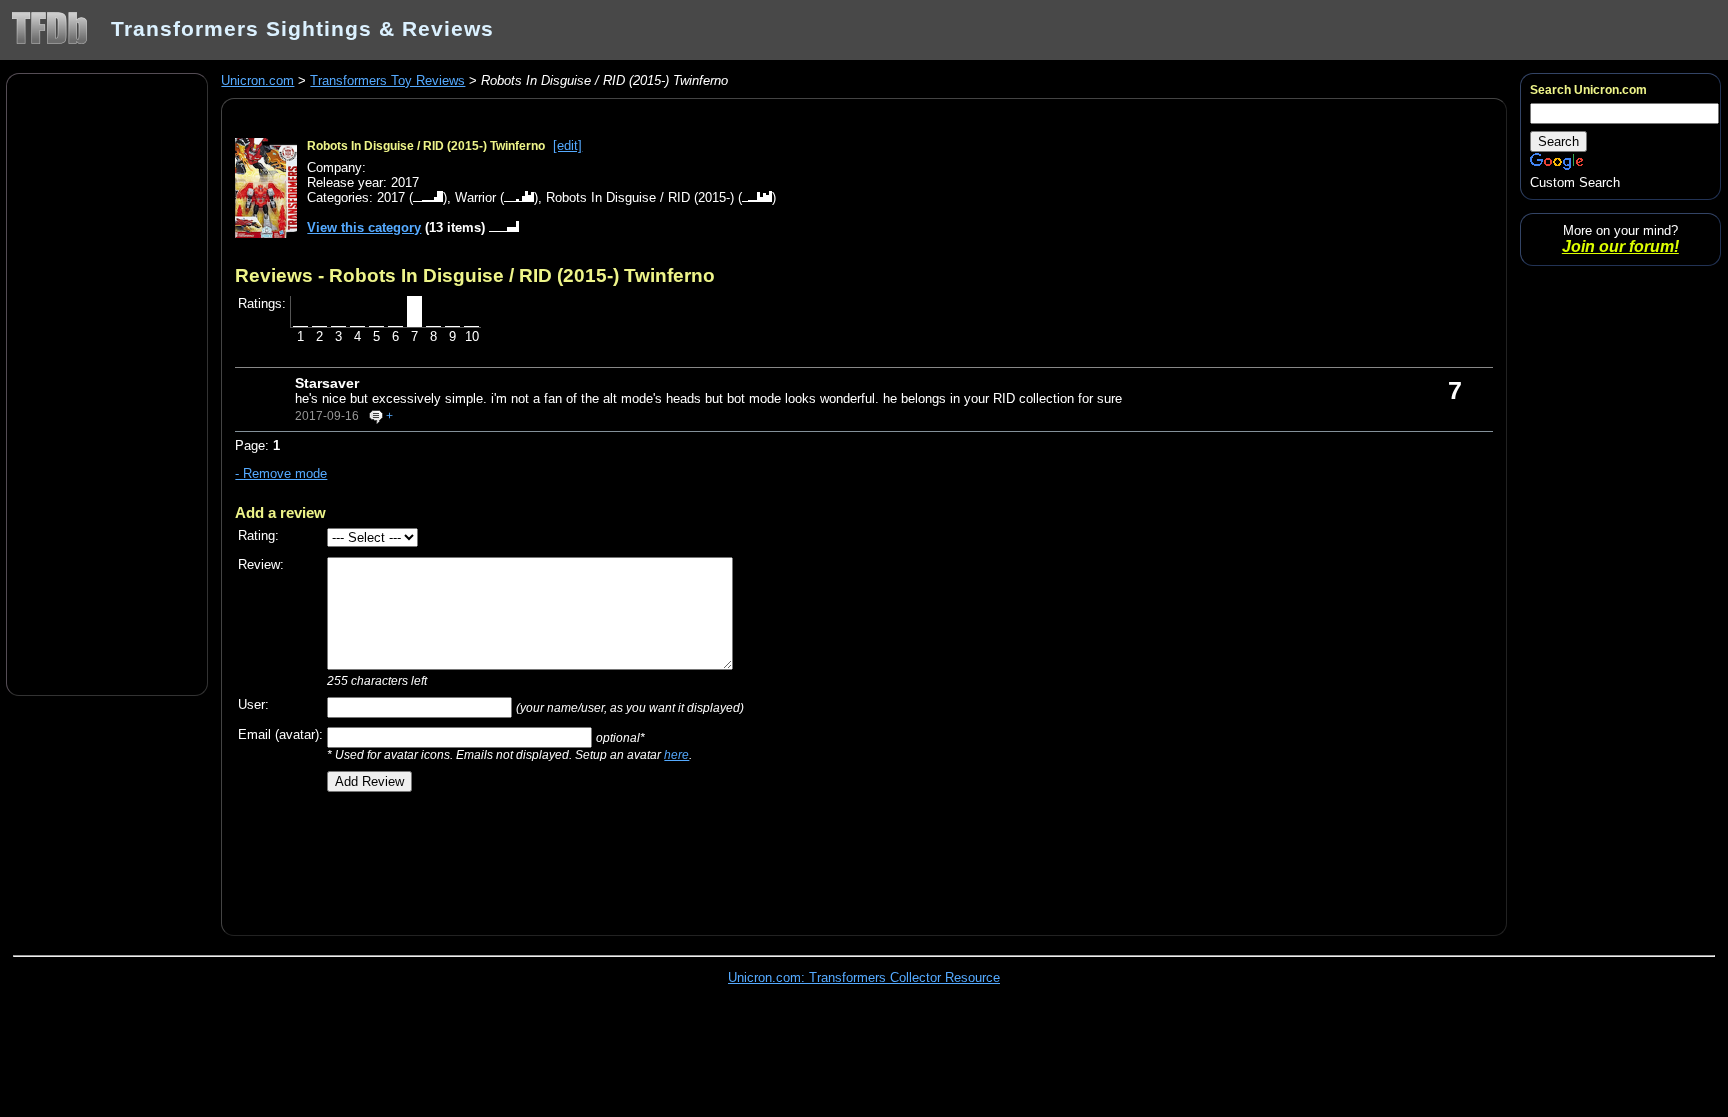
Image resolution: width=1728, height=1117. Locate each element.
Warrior (475, 197)
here (676, 754)
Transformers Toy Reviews (387, 80)
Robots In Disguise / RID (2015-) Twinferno (426, 146)
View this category (364, 227)
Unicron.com (257, 80)
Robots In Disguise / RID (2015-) (640, 197)
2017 (391, 197)
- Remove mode (281, 473)
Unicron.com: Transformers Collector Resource (864, 977)
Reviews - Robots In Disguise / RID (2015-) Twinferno (475, 275)
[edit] (567, 145)
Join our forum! (1620, 246)
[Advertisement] (107, 383)
